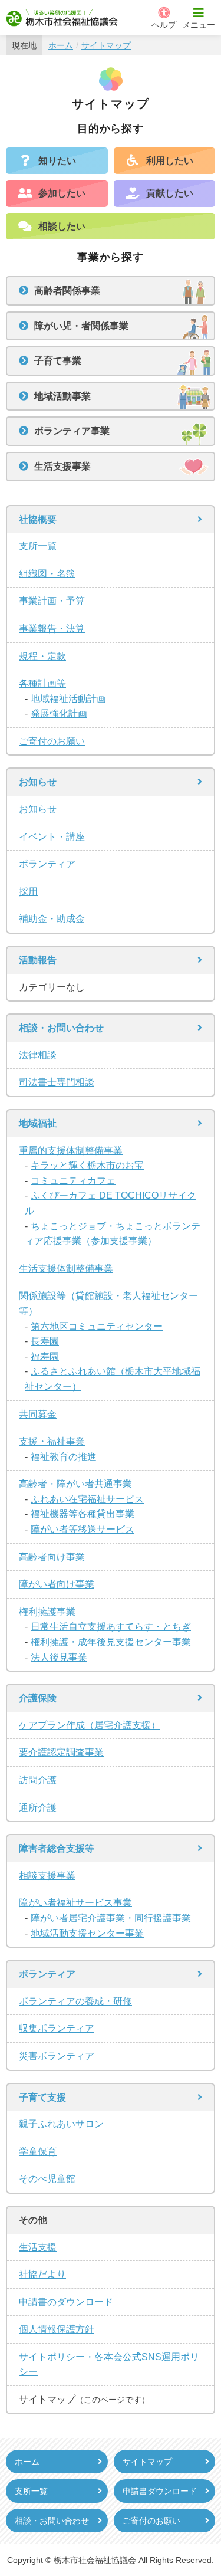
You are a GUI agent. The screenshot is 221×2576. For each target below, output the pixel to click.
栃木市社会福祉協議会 (62, 18)
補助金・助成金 (52, 919)
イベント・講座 (52, 837)
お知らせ (38, 809)
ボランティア (47, 864)
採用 (28, 892)
